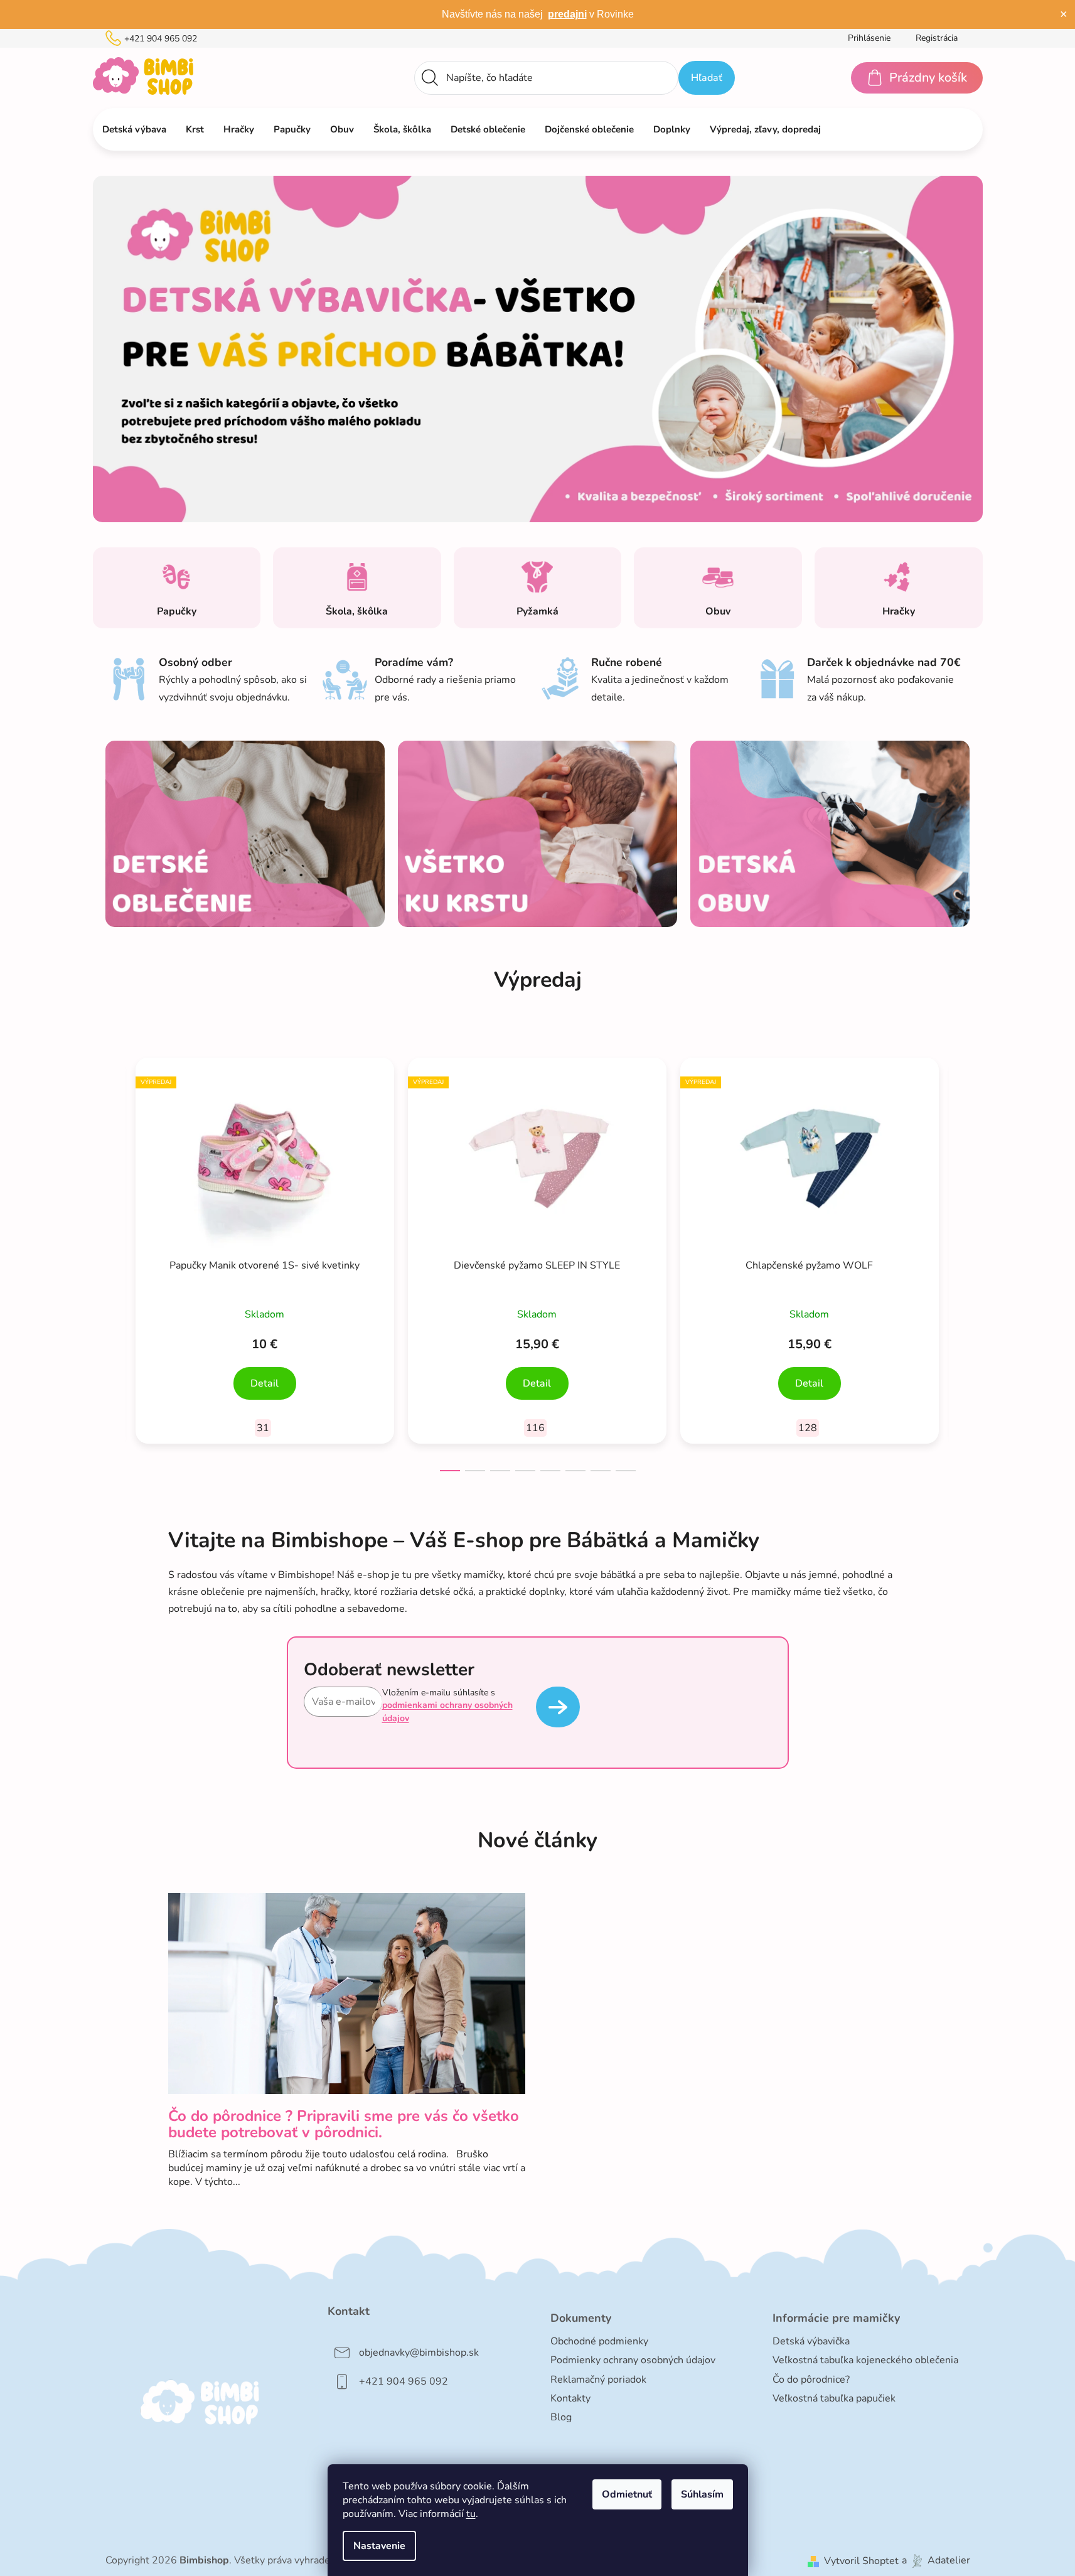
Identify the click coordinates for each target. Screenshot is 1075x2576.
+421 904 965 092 (161, 39)
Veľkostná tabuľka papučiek (834, 2398)
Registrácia (937, 38)
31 (263, 1428)
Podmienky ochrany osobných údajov (633, 2360)
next (960, 1260)
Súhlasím (702, 2494)
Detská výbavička (811, 2341)
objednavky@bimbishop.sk (419, 2353)
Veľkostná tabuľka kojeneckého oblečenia (865, 2360)
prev (115, 1260)
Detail (265, 1383)
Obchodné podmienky (599, 2341)
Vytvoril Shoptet (861, 2561)
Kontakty (570, 2398)
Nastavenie (379, 2546)
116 (535, 1428)
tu (471, 2514)
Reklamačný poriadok (598, 2380)
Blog (561, 2417)
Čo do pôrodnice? (811, 2380)
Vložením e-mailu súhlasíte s (447, 1705)
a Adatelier (936, 2561)
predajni (567, 14)
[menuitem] (134, 129)
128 (808, 1428)
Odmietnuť (627, 2494)
